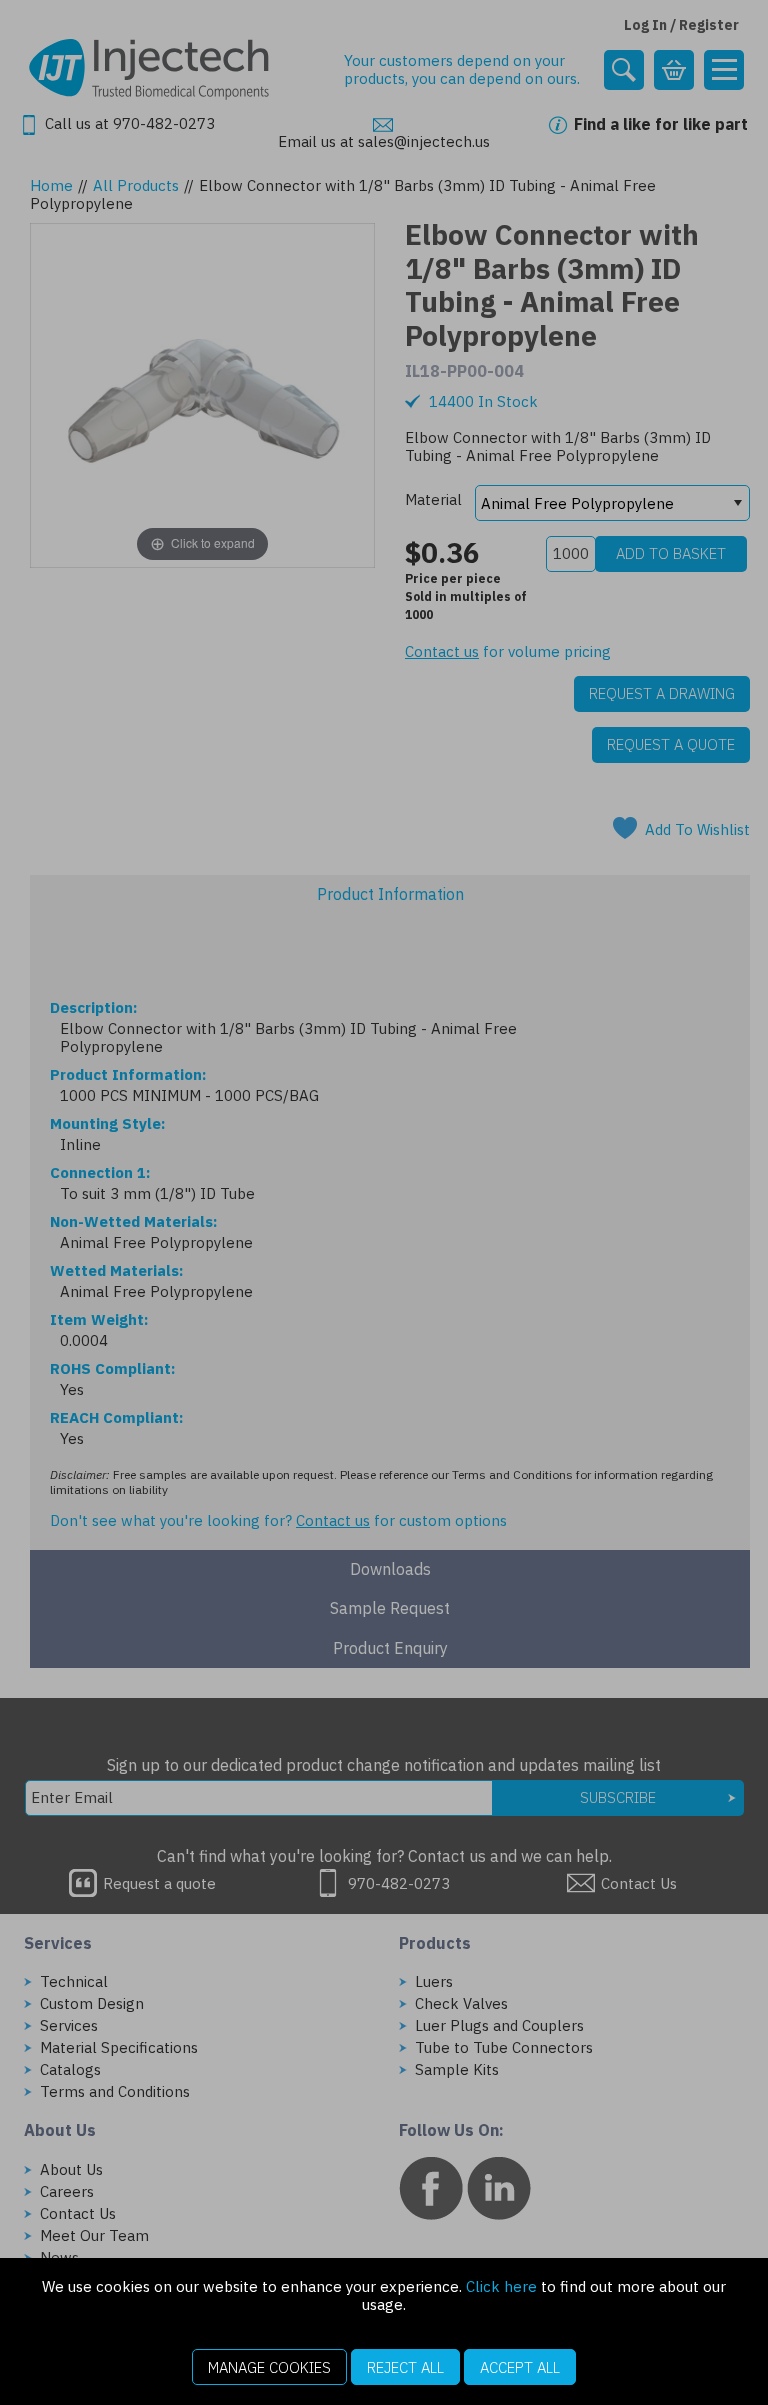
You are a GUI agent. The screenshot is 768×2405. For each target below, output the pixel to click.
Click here (501, 2286)
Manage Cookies (269, 2367)
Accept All (520, 2367)
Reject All (405, 2367)
